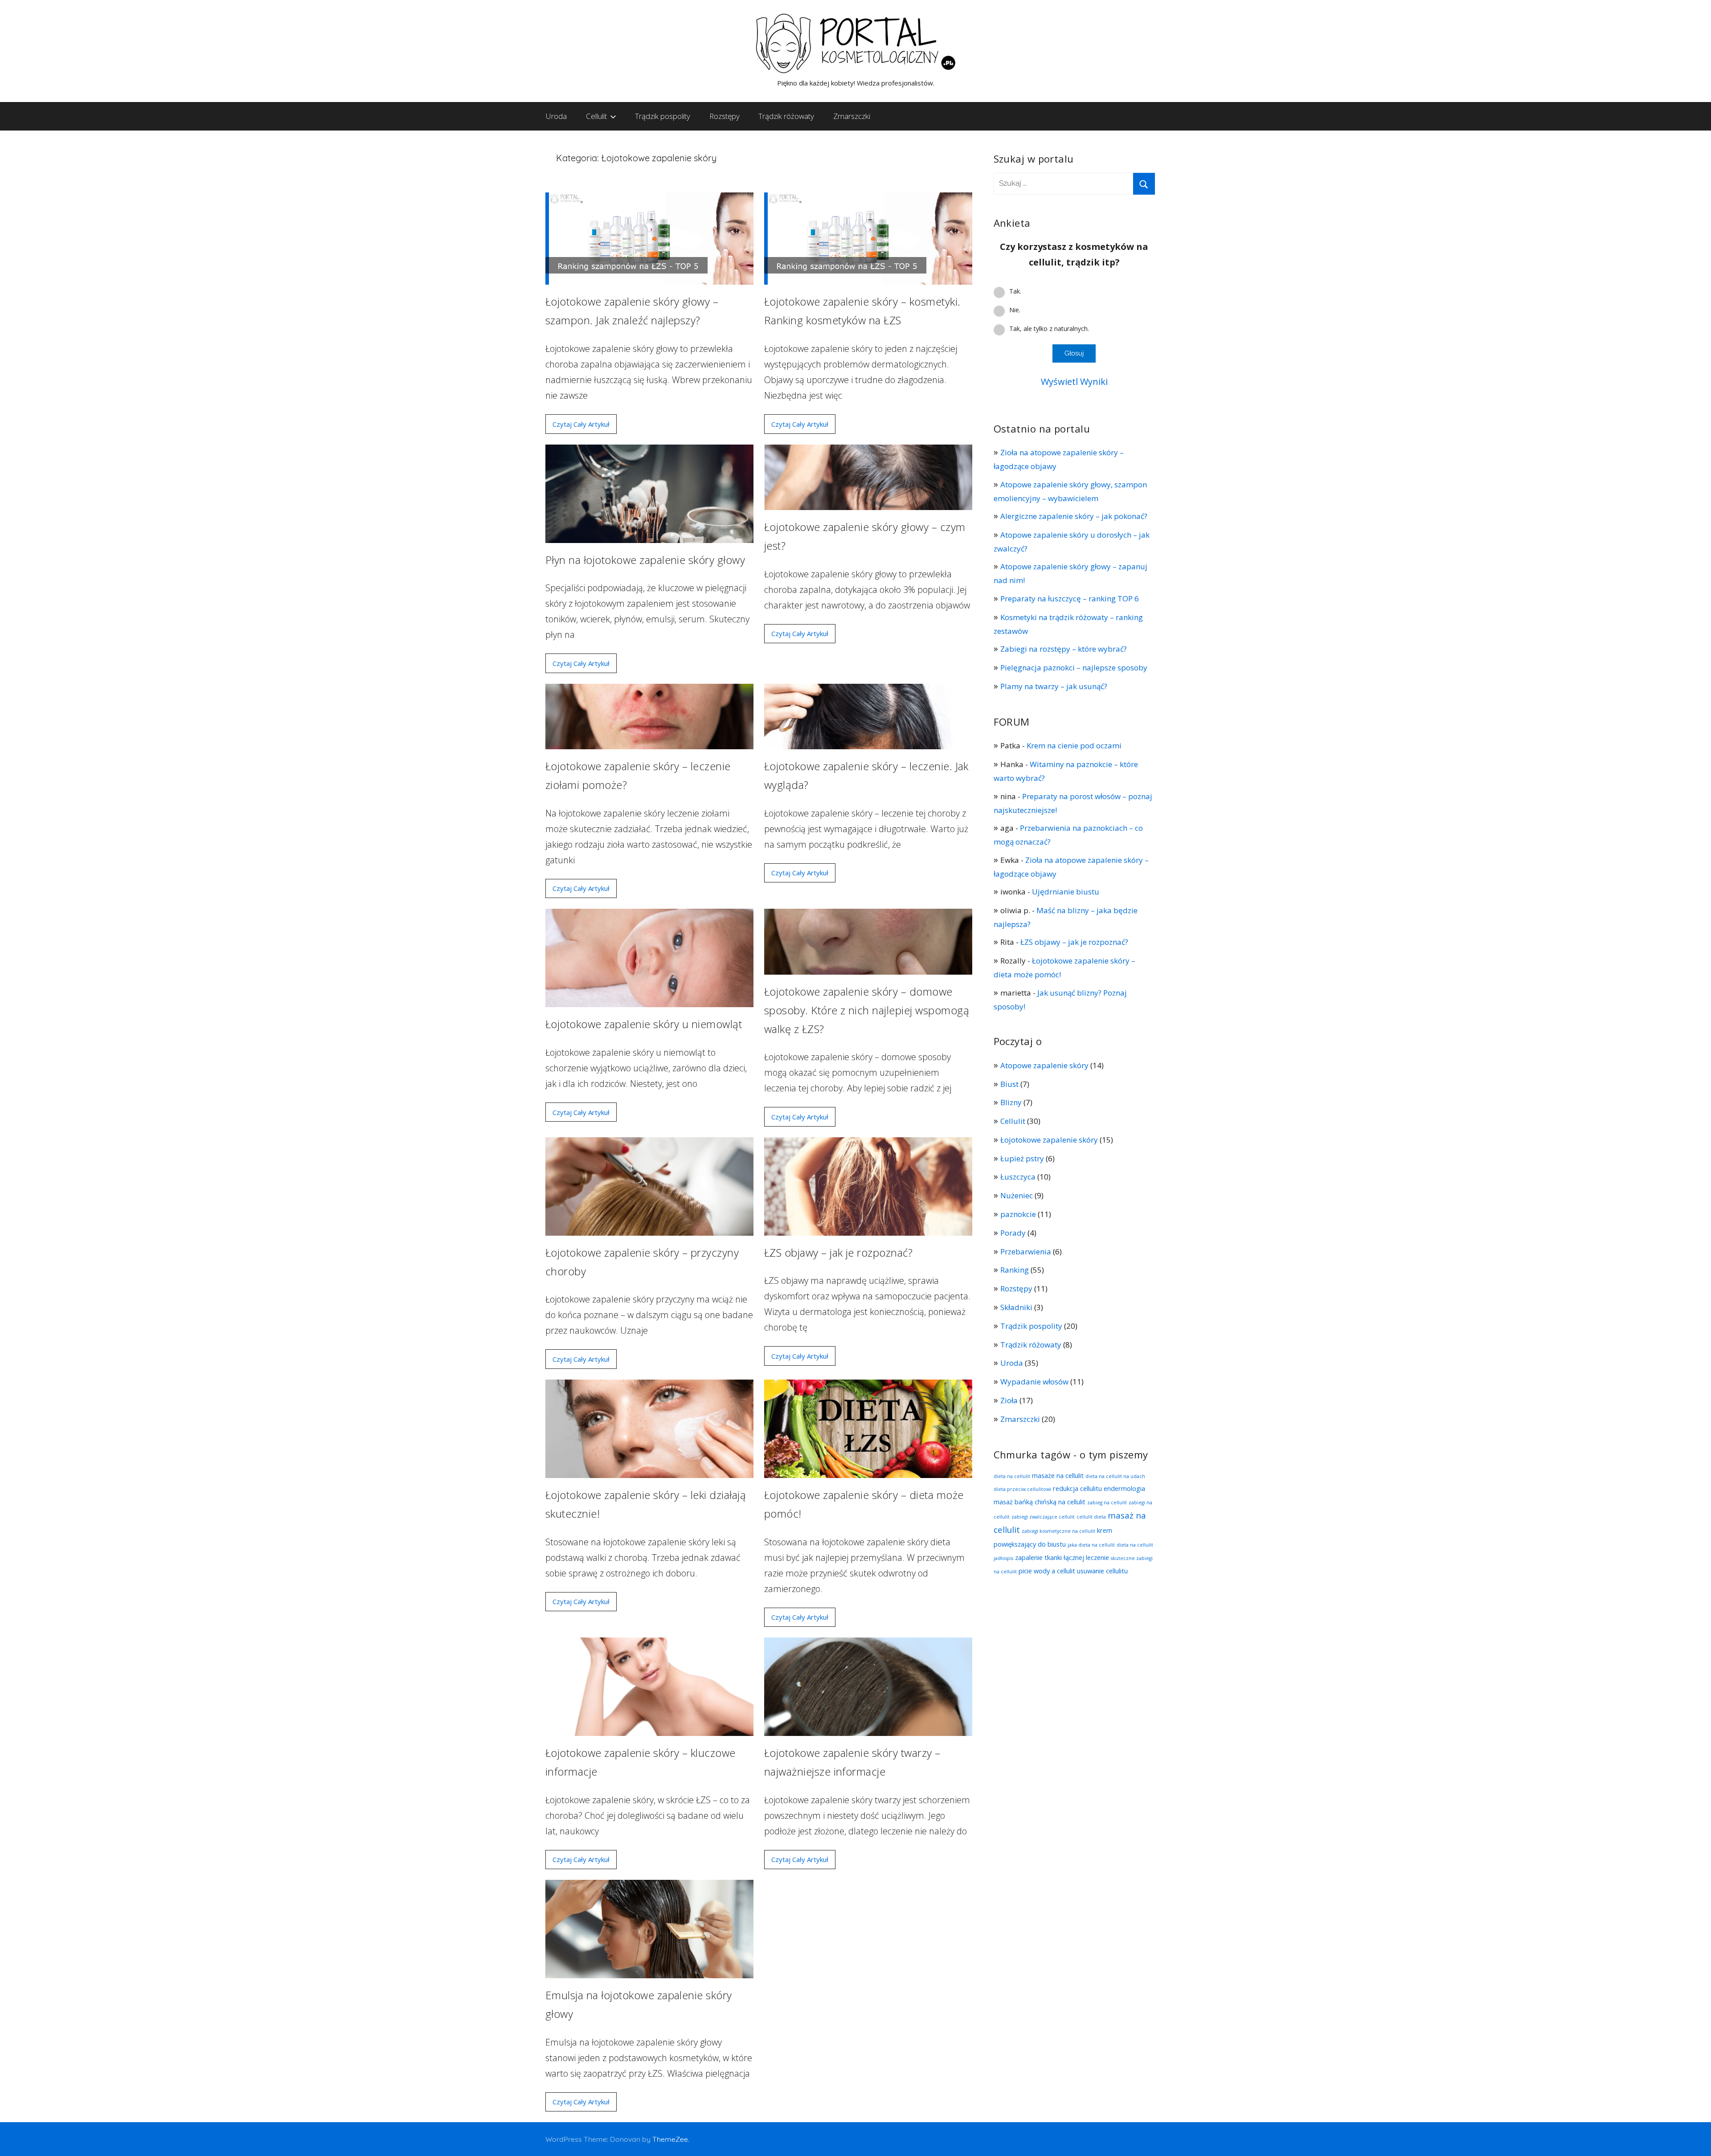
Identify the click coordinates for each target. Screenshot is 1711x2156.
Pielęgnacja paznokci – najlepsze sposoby (1074, 668)
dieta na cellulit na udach (1115, 1476)
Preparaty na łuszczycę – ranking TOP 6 (1070, 598)
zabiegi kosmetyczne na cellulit (1058, 1531)
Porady (1013, 1233)
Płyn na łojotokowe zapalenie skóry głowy (645, 560)
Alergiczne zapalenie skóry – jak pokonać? (1075, 516)
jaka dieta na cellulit (1091, 1545)
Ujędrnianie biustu (1066, 892)
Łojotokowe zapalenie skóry (1049, 1140)
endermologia (1124, 1488)
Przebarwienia (1026, 1252)
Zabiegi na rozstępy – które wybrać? (1064, 649)
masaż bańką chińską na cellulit (1040, 1502)
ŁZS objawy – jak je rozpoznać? (838, 1252)
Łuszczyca (1018, 1177)
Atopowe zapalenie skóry (1044, 1065)
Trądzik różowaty (786, 116)
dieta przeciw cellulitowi (1022, 1489)
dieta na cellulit (1012, 1476)
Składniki (1016, 1307)
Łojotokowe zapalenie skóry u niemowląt (644, 1024)
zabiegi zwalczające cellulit (1043, 1517)
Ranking (1015, 1270)
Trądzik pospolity (663, 116)
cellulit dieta (1091, 1517)
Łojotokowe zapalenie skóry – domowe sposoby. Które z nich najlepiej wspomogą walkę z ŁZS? (867, 1010)
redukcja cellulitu (1077, 1488)
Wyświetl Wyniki (1074, 382)
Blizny (1011, 1102)
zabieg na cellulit (1107, 1503)
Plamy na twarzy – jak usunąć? (1054, 686)
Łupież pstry (1022, 1158)
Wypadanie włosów (1034, 1382)
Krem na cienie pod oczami (1074, 745)
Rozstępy (725, 116)
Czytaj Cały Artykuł (581, 424)
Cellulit (596, 116)
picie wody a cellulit (1047, 1571)
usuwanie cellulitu (1102, 1571)
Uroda (556, 116)
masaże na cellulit (1058, 1475)
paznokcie (1018, 1214)
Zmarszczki (852, 116)
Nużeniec (1017, 1195)
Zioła (1009, 1400)
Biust (1009, 1084)
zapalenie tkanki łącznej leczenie (1062, 1557)
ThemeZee (670, 2139)
